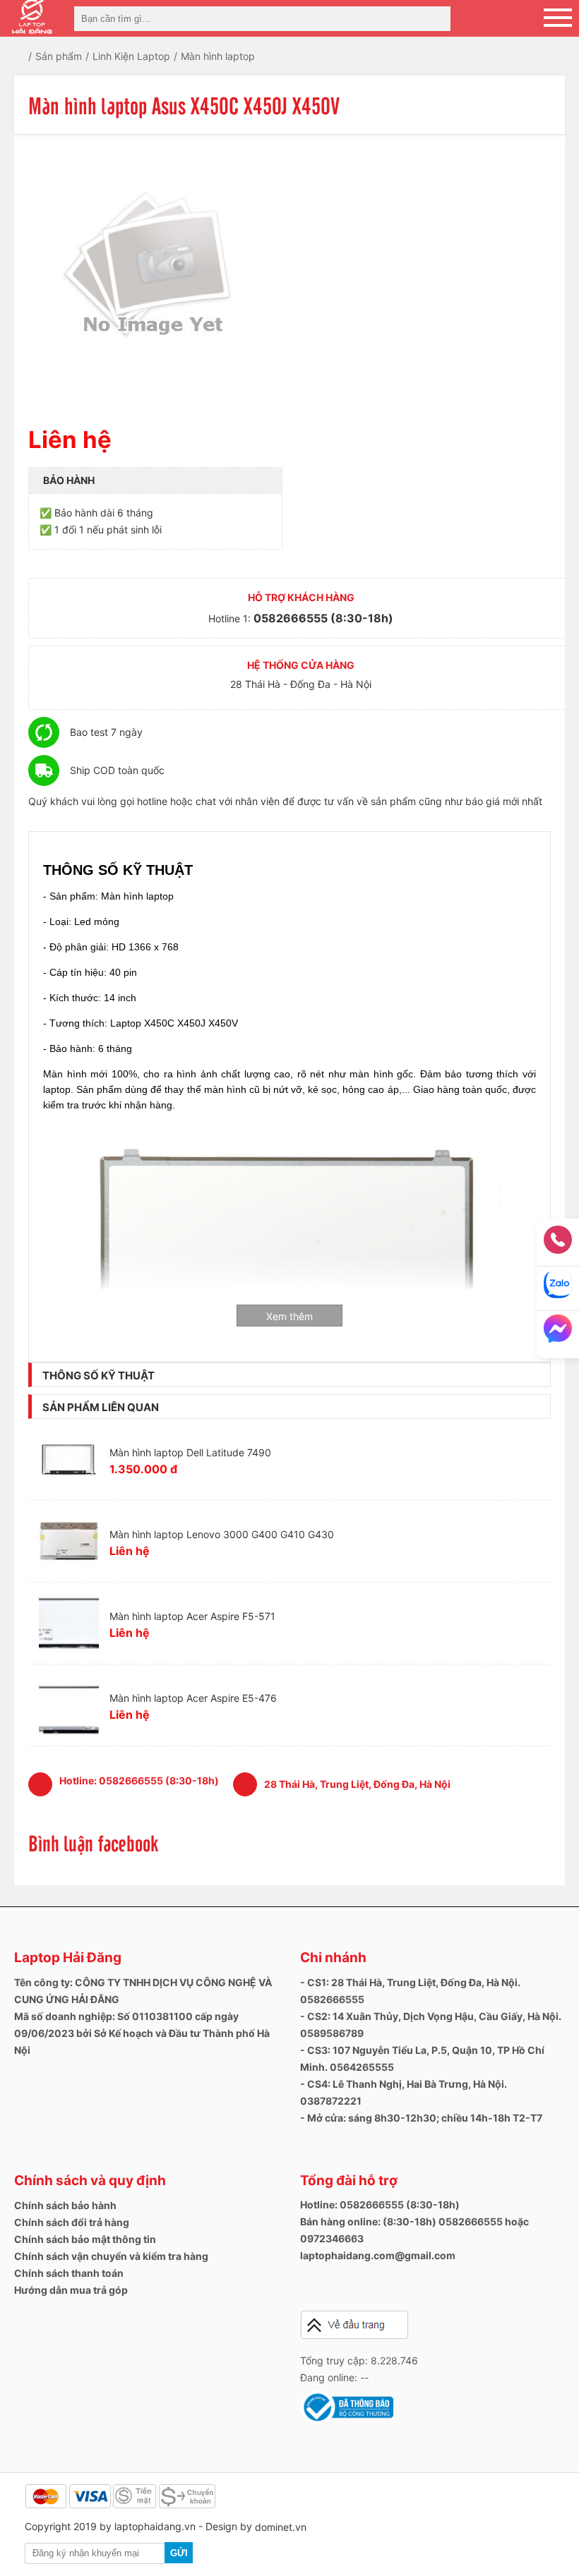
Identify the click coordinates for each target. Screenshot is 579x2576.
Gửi (179, 2553)
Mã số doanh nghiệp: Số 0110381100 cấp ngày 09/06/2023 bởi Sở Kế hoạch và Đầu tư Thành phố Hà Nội (142, 2033)
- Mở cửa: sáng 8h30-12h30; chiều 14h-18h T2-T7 (421, 2118)
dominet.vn (281, 2527)
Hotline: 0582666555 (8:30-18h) (380, 2205)
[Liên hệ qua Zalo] (558, 1289)
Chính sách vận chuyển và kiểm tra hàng (111, 2256)
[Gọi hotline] (558, 1244)
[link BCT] (347, 2421)
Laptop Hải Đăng (68, 1958)
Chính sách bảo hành (65, 2205)
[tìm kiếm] (436, 19)
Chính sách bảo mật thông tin (85, 2239)
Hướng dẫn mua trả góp (71, 2290)
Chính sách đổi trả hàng (72, 2222)
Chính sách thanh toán (69, 2273)
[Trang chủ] (30, 56)
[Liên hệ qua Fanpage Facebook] (558, 1333)
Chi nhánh (333, 1958)
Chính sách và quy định (90, 2181)
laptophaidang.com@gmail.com (378, 2255)
